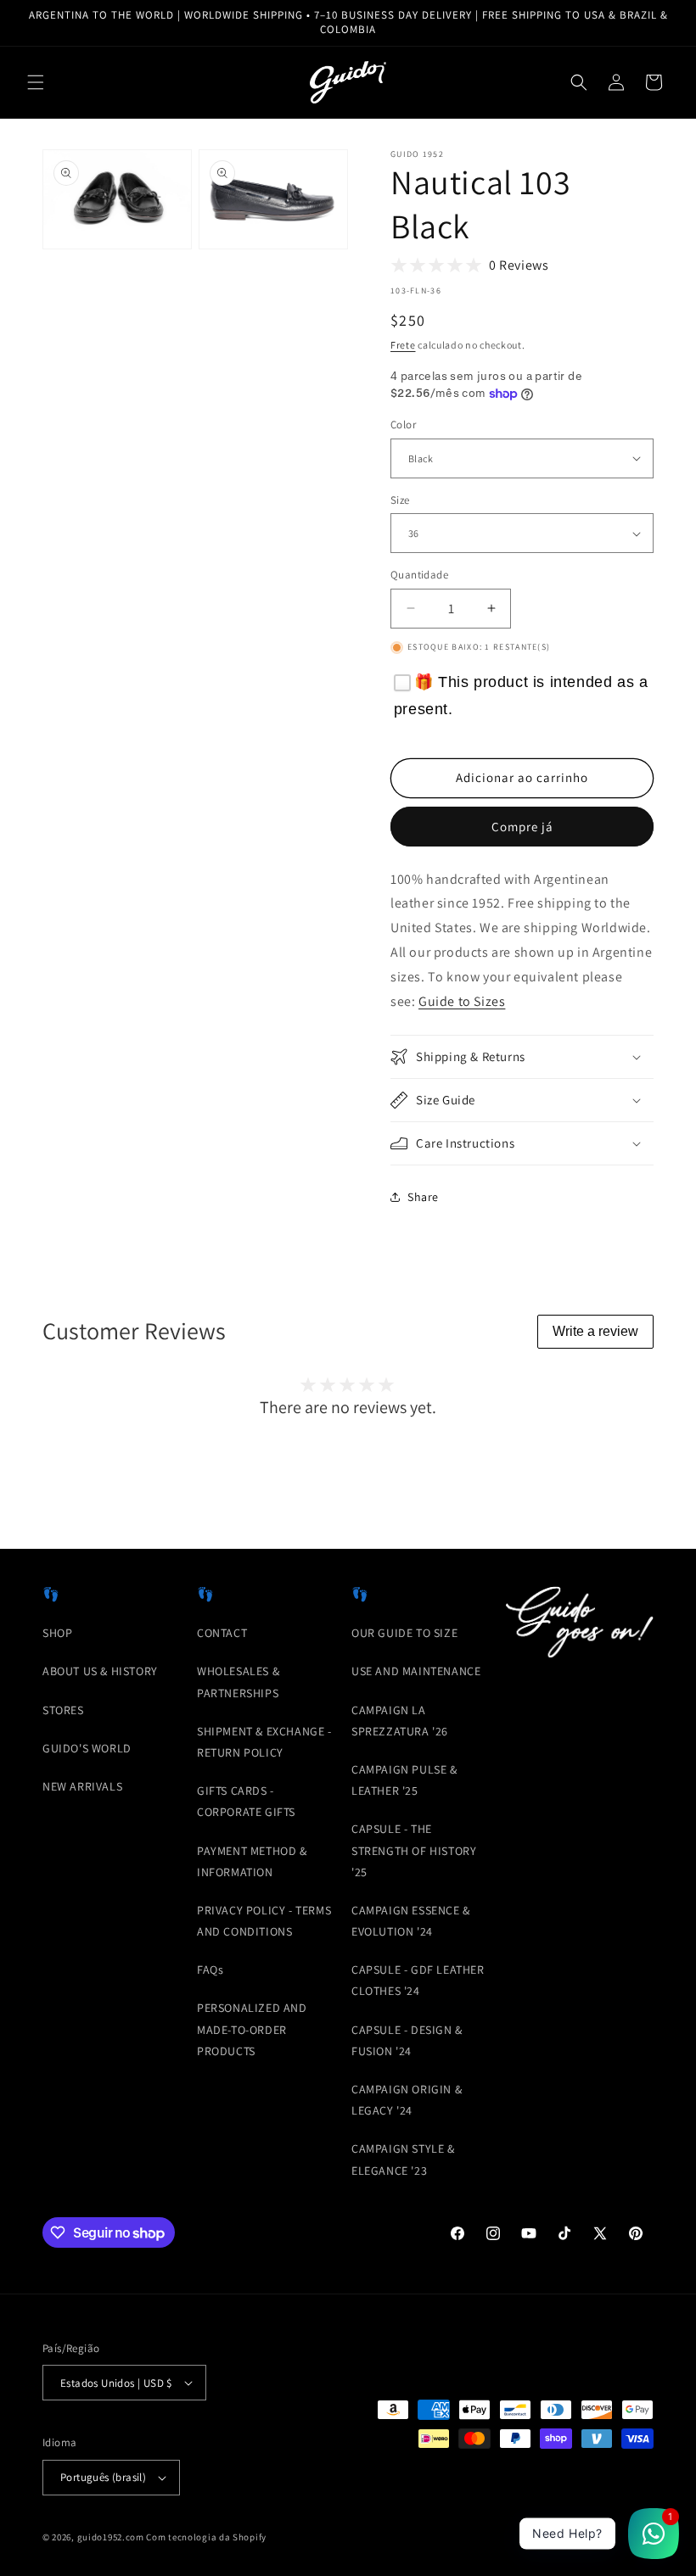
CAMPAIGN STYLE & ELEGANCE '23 (403, 2159)
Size (400, 500)
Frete (403, 345)
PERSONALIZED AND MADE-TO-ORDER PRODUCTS (252, 2029)
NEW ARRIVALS (82, 1786)
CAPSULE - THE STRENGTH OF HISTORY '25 (414, 1850)
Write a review (595, 1331)
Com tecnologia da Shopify (206, 2537)
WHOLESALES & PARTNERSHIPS (238, 1682)
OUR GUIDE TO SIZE (404, 1633)
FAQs (210, 1970)
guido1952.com (111, 2537)
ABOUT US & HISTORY (100, 1671)
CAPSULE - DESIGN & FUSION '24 (407, 2040)
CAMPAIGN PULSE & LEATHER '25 (404, 1780)
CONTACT (222, 1633)
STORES (63, 1710)
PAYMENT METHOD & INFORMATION (252, 1861)
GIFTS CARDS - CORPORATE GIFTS (246, 1801)
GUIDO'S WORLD (87, 1748)
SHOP (57, 1633)
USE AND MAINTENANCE (416, 1671)
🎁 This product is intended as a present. (521, 696)
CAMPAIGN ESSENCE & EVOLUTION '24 (411, 1921)
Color (403, 425)
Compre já (522, 827)
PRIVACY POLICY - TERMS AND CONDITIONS (264, 1921)
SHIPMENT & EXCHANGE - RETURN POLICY (264, 1742)
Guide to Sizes (462, 1001)
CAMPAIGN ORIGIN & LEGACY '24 (407, 2100)
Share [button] (423, 1197)
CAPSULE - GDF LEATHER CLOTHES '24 (418, 1980)
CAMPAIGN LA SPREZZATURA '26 (400, 1721)
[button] (36, 82)
